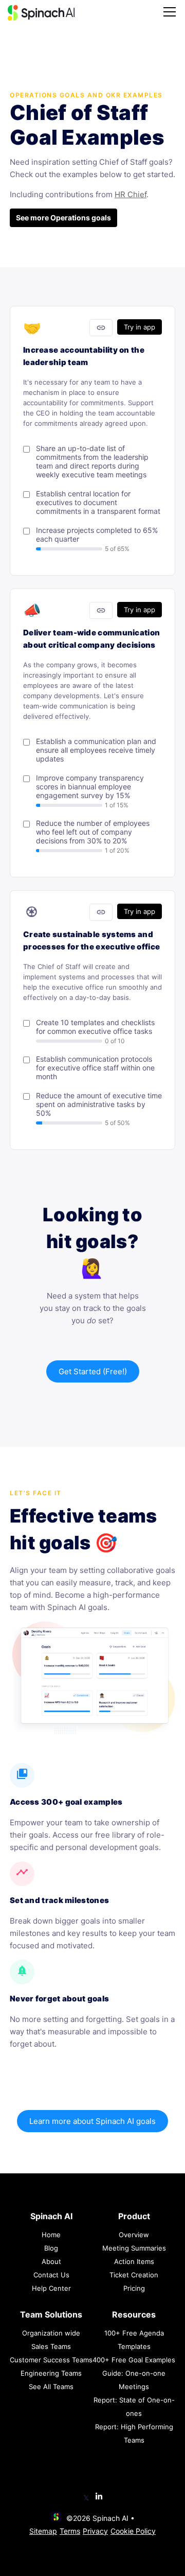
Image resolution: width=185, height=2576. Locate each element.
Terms (70, 2531)
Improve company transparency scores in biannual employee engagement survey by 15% (90, 786)
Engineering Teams (51, 2373)
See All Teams (51, 2387)
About (51, 2261)
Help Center (51, 2288)
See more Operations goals (63, 218)
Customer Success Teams (51, 2360)
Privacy (95, 2531)
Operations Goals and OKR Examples (86, 95)
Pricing (134, 2288)
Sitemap (43, 2531)
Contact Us (51, 2275)
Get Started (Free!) (93, 1371)
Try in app (140, 327)
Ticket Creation (134, 2275)
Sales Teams (51, 2346)
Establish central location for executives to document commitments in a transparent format (98, 502)
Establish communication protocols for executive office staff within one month (95, 1068)
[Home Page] (41, 13)
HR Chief (131, 194)
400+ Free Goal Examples (134, 2360)
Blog (51, 2248)
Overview (134, 2235)
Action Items (134, 2261)
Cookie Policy (133, 2531)
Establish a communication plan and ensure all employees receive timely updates (96, 750)
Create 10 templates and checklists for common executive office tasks (95, 1027)
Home (51, 2235)
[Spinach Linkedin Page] (99, 2497)
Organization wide (51, 2333)
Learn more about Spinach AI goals (92, 2121)
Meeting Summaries (134, 2248)
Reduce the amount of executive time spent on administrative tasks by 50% (99, 1104)
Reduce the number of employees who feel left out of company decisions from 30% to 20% (93, 832)
